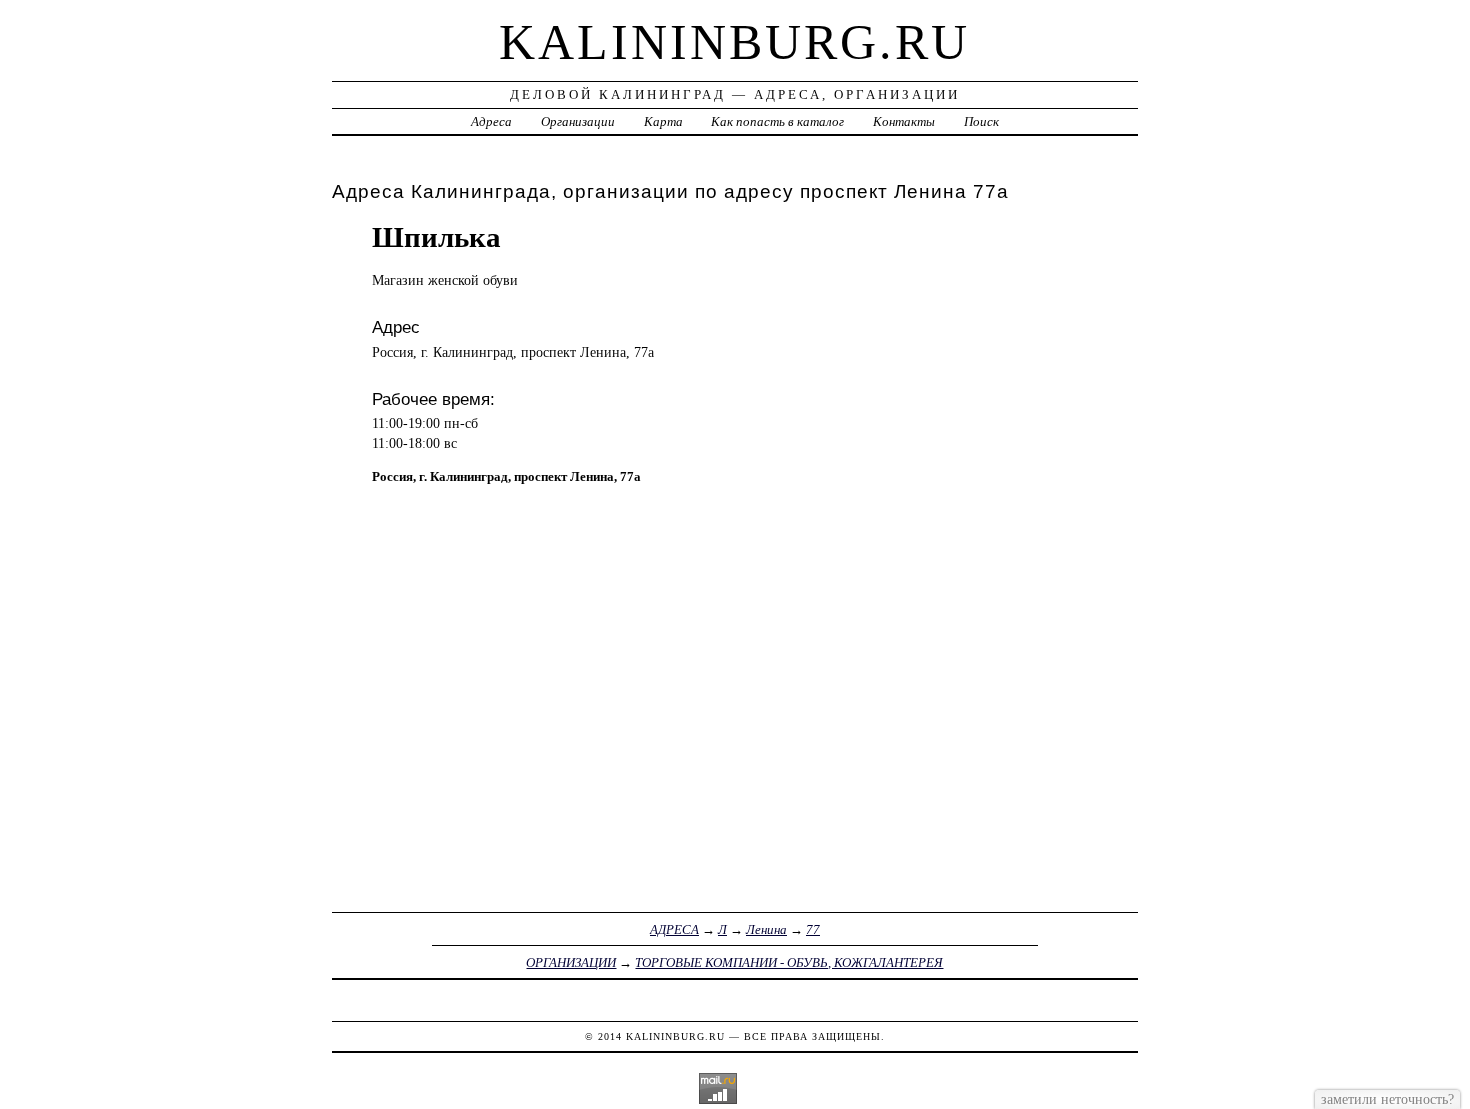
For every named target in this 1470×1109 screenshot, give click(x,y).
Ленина (766, 929)
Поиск (981, 121)
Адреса (491, 121)
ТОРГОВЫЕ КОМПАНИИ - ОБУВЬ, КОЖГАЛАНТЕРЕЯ (789, 962)
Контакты (904, 121)
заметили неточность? (1387, 1099)
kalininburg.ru (734, 42)
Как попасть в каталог (777, 121)
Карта (663, 121)
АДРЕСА (674, 929)
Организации (578, 121)
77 (813, 929)
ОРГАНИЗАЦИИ (571, 962)
